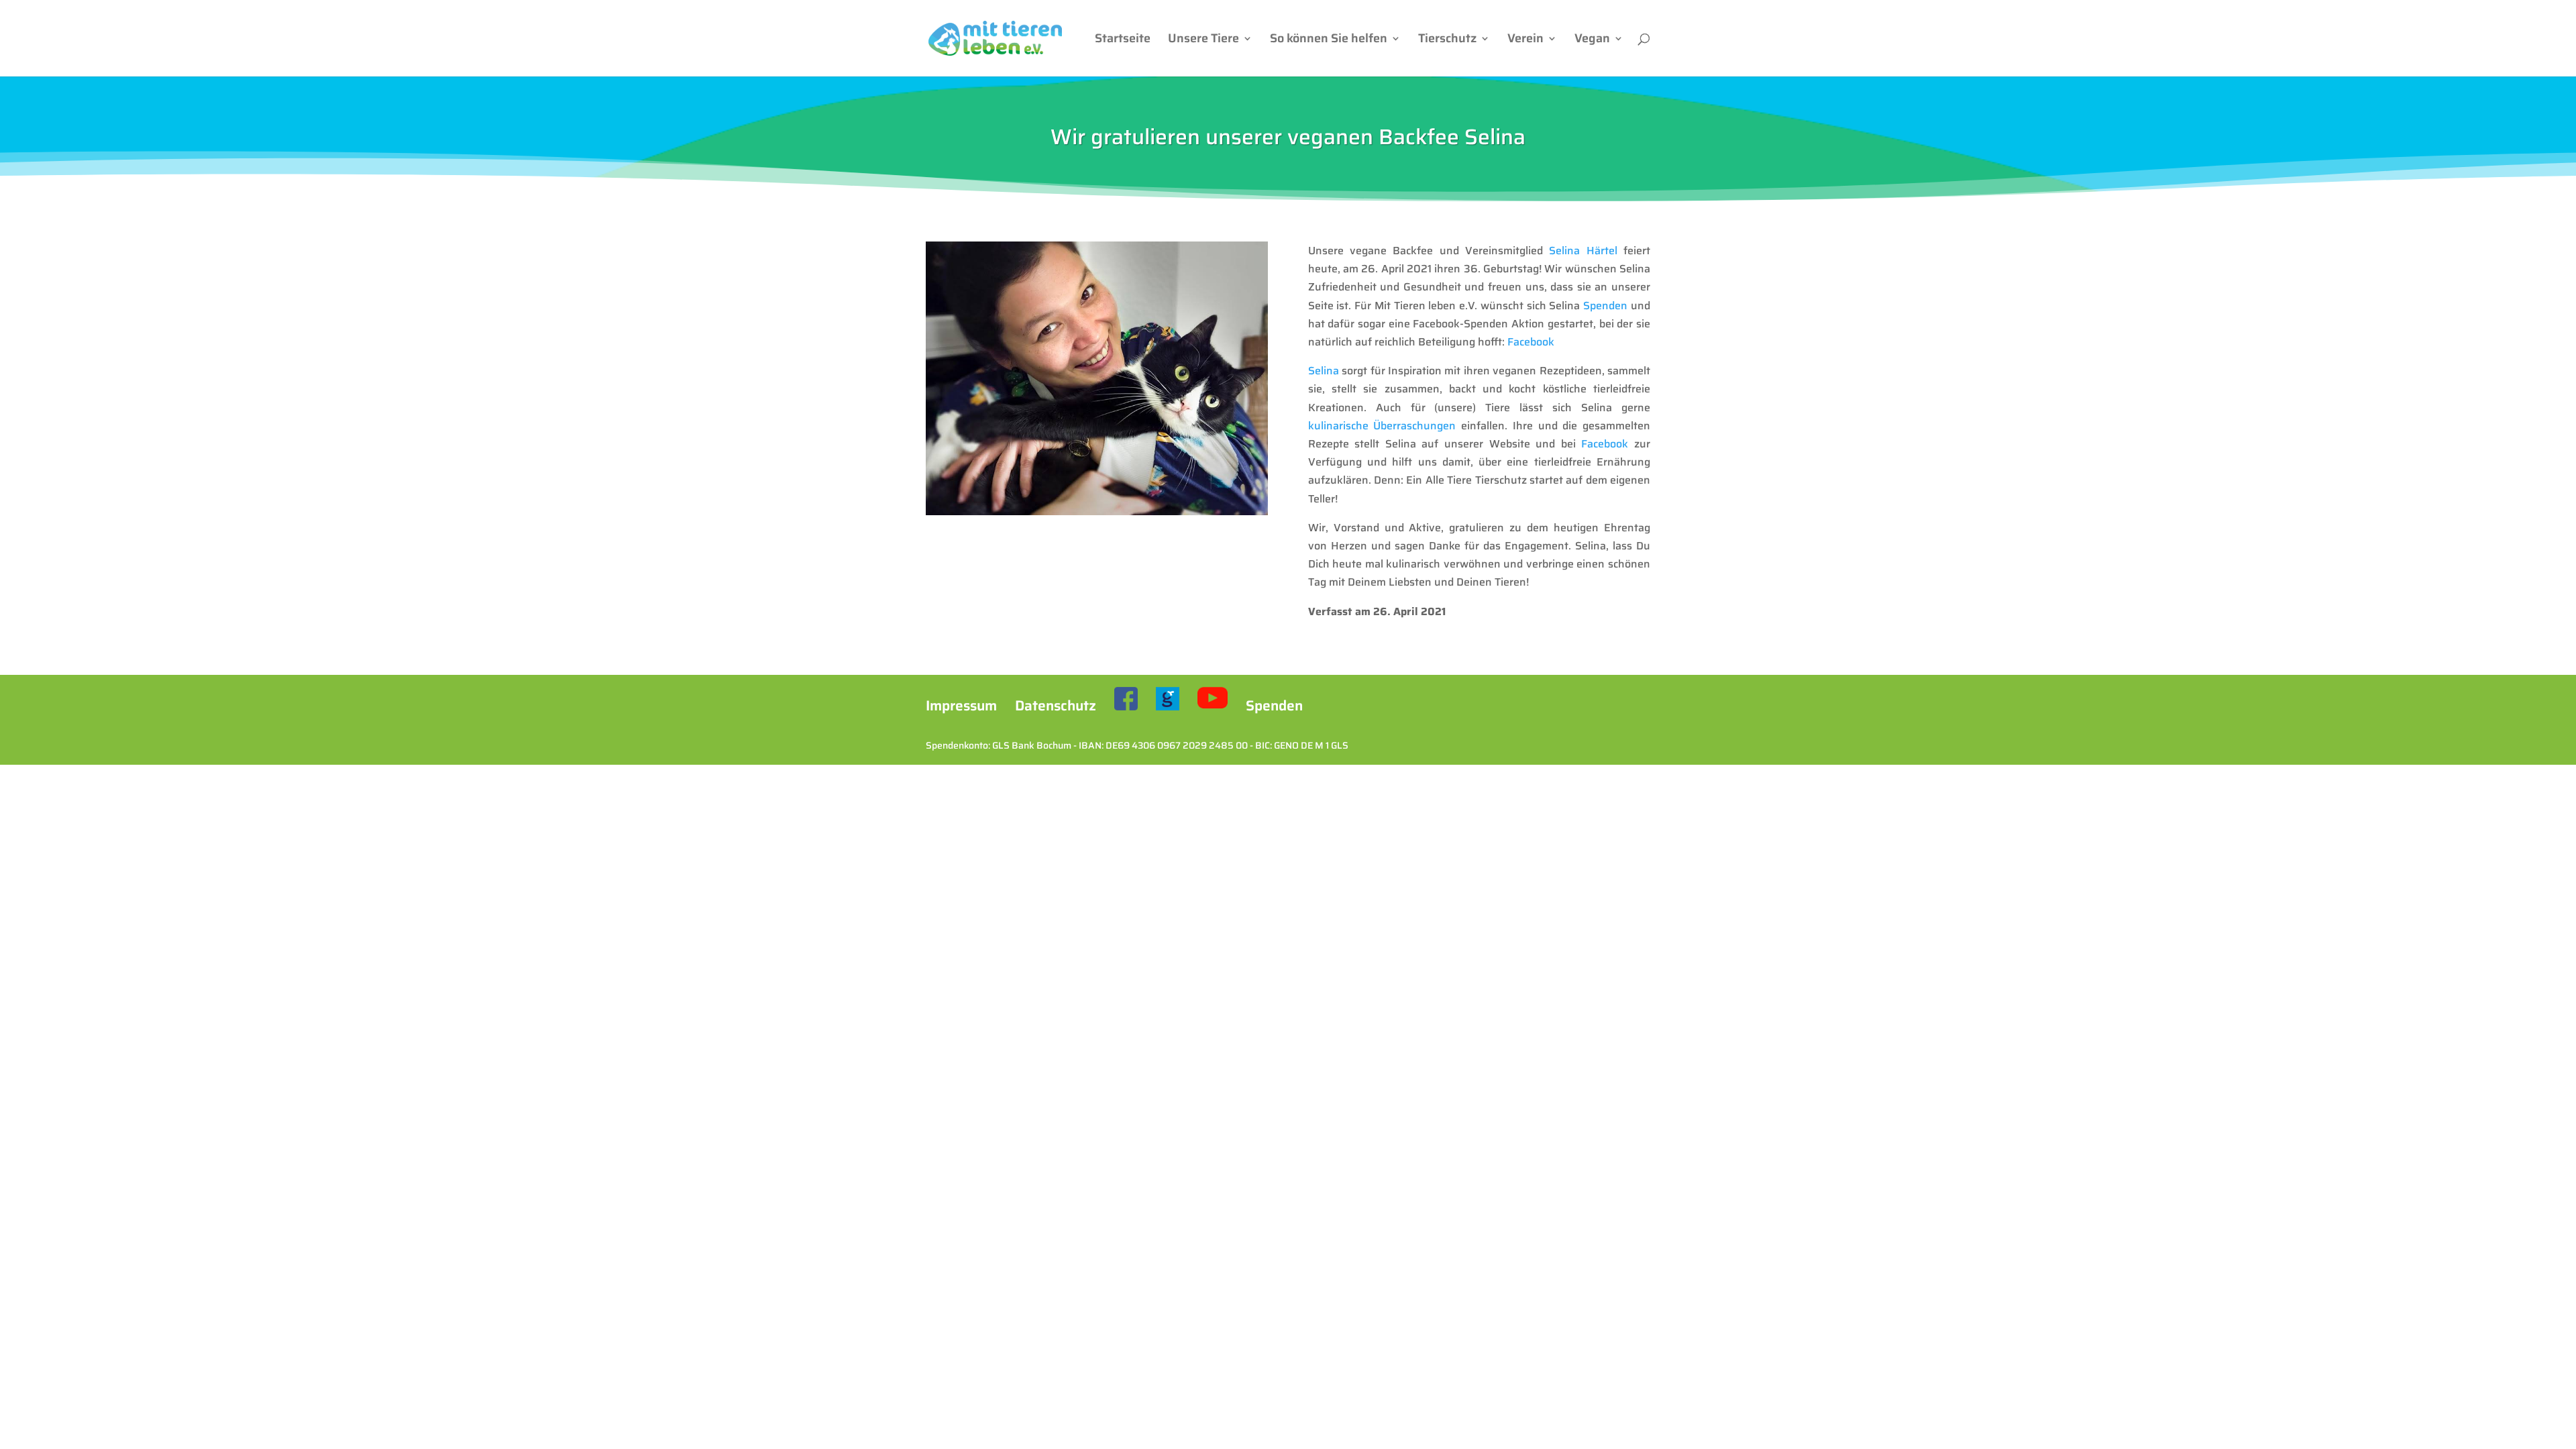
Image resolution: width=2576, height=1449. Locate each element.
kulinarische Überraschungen (1382, 426)
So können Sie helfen (1329, 41)
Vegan (1592, 41)
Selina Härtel (1583, 251)
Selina (1324, 371)
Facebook (1531, 342)
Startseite (1123, 41)
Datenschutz (1056, 705)
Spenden (1605, 306)
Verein (1525, 41)
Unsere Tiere (1203, 41)
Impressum (961, 705)
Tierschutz (1447, 41)
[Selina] (1097, 512)
